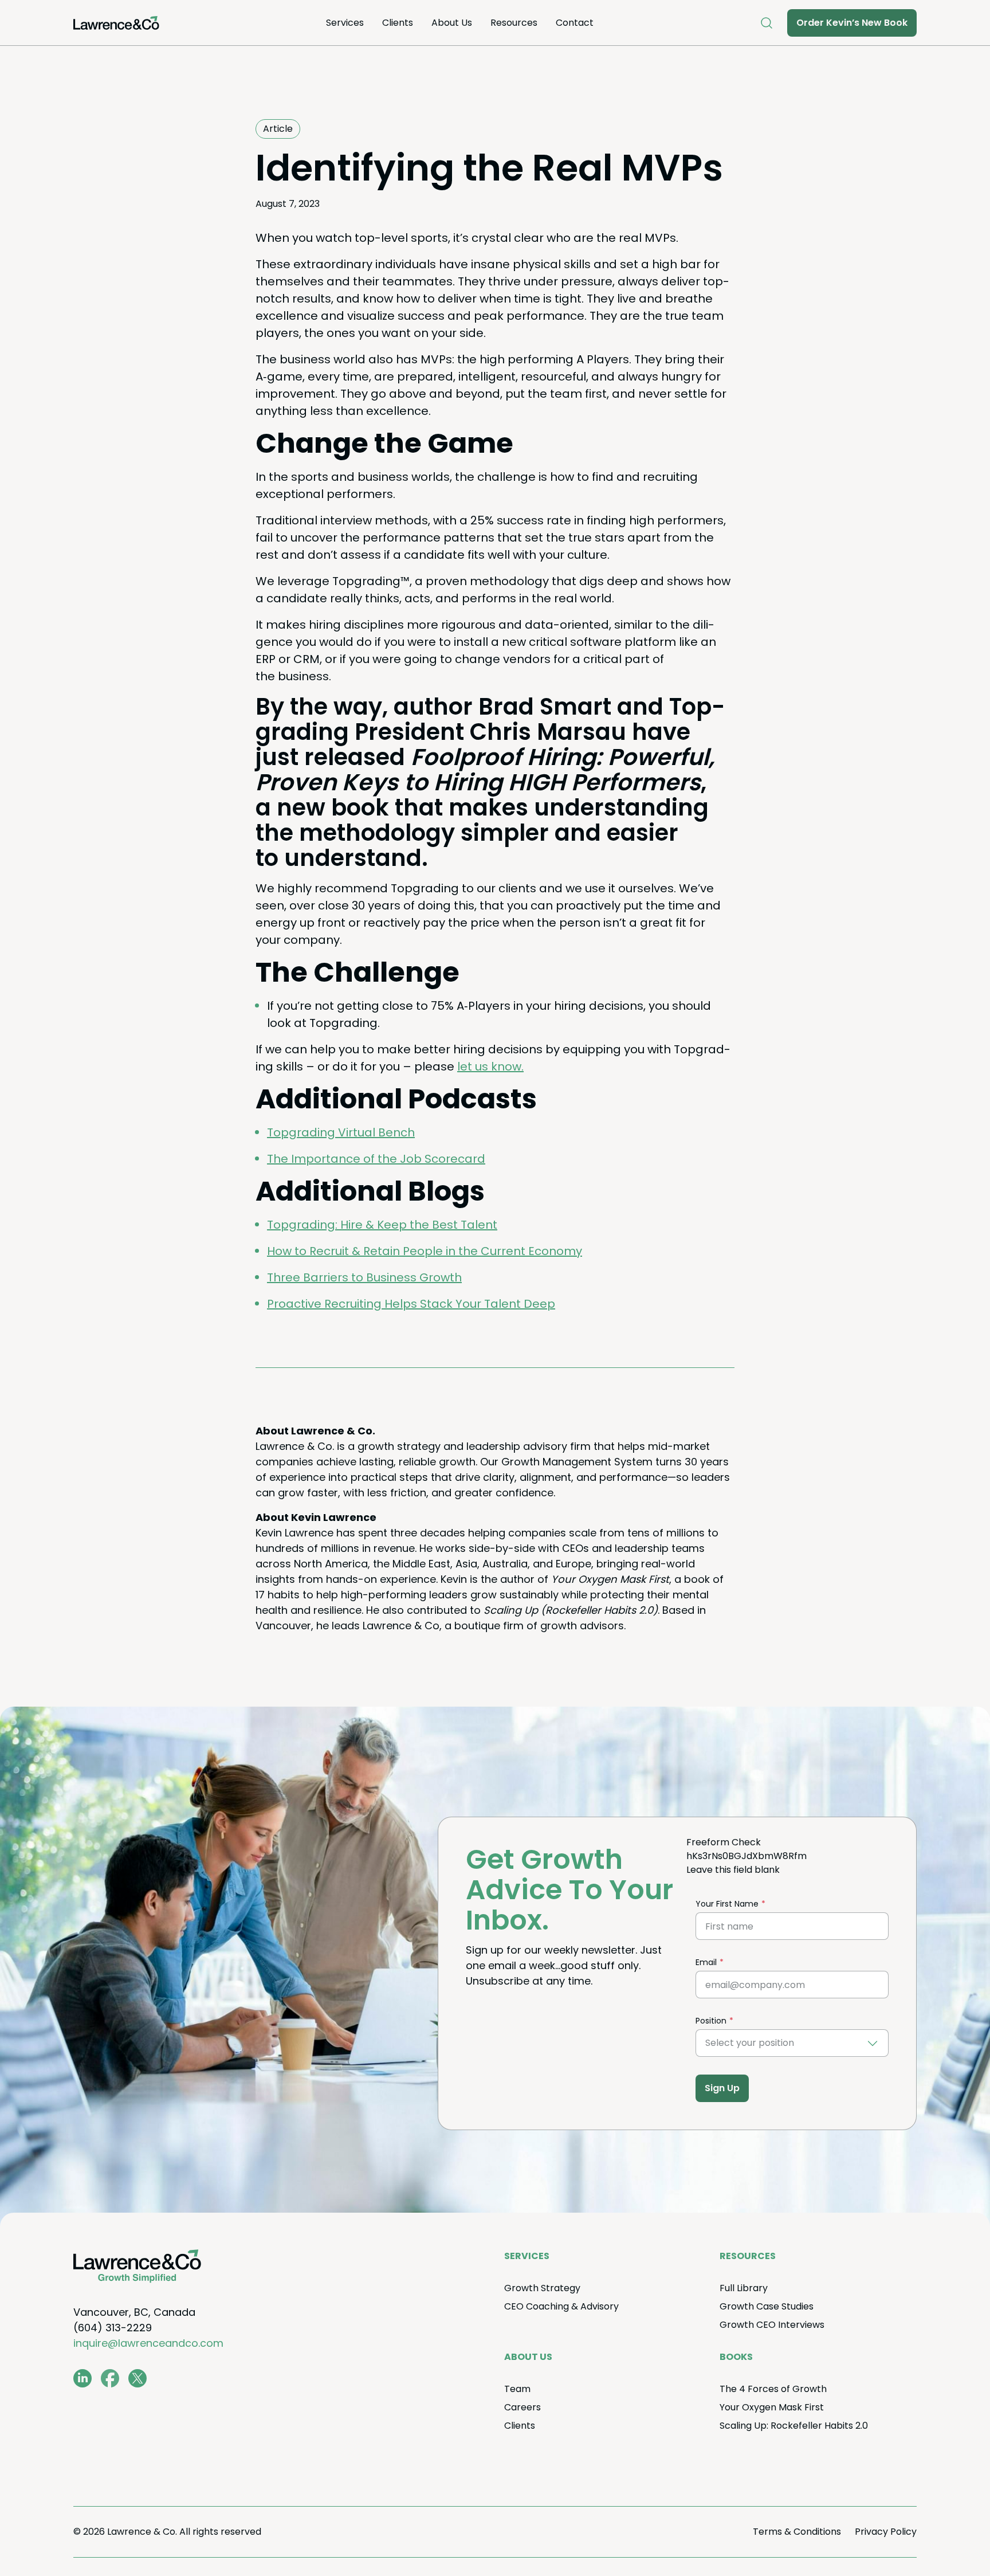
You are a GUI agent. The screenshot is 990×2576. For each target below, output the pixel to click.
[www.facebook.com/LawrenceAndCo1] (110, 2378)
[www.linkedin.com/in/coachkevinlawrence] (82, 2378)
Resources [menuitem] (514, 23)
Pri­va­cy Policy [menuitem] (886, 2532)
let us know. (490, 1067)
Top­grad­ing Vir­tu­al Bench (341, 1132)
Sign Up (722, 2088)
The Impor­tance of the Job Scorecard (376, 1159)
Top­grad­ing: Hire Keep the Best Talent (382, 1225)
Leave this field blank (733, 1870)
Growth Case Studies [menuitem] (767, 2306)
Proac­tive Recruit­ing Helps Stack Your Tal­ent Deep (411, 1304)
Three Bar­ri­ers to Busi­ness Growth (364, 1277)
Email (706, 1962)
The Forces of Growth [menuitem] (773, 2389)
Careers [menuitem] (522, 2407)
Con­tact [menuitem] (575, 23)
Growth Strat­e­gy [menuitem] (542, 2288)
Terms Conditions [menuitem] (797, 2532)
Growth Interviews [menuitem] (772, 2325)
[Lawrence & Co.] (116, 23)
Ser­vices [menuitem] (345, 23)
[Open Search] (767, 23)
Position (711, 2021)
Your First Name (727, 1904)
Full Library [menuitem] (744, 2288)
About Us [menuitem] (452, 23)
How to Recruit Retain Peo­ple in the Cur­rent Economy (425, 1251)
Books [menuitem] (736, 2357)
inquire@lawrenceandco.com (148, 2343)
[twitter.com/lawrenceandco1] (137, 2378)
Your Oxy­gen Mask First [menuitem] (772, 2407)
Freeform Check (724, 1842)
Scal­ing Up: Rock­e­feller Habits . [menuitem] (794, 2426)
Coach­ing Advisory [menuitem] (561, 2306)
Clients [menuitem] (398, 23)
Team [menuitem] (517, 2389)
